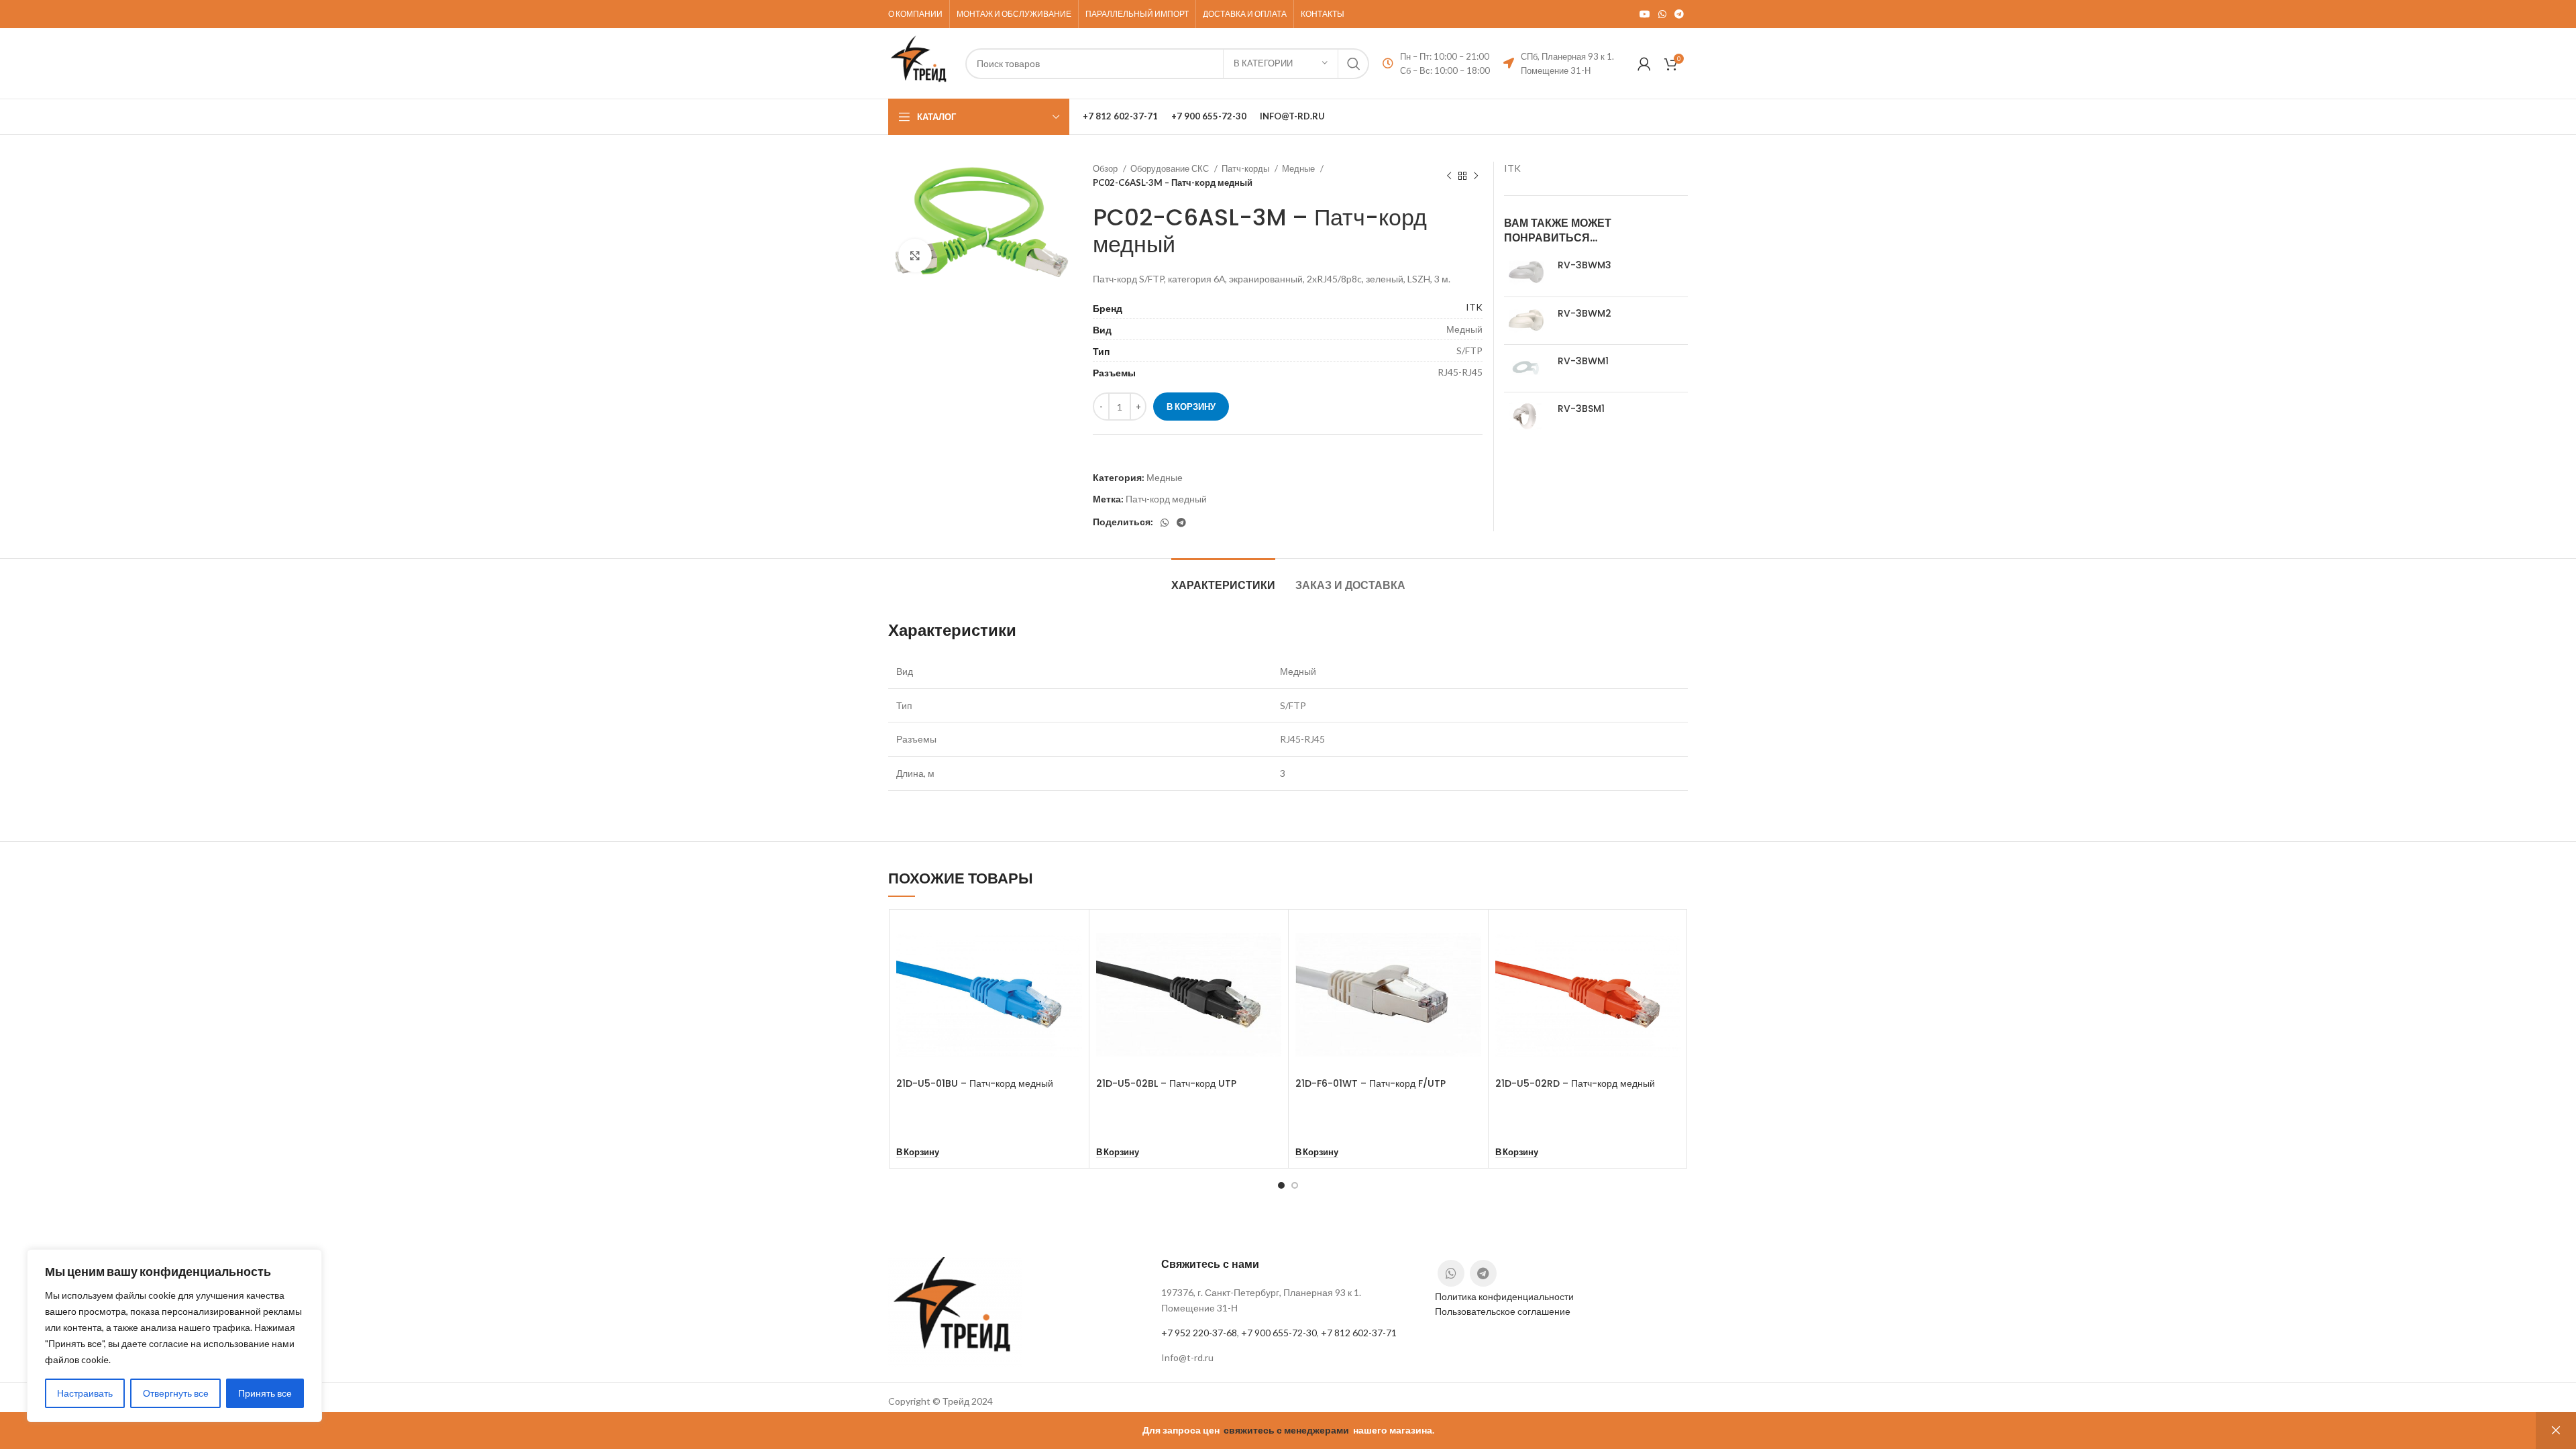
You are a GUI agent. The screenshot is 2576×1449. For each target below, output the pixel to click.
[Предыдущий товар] (1449, 176)
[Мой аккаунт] (1644, 64)
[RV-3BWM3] (1526, 272)
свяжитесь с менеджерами (1286, 1430)
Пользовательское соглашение (1503, 1311)
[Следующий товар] (1476, 176)
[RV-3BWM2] (1526, 321)
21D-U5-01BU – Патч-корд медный (975, 1083)
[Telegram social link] (1679, 14)
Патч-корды (1246, 168)
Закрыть (2556, 1431)
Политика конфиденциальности (1504, 1296)
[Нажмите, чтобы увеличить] (915, 256)
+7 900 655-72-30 (1279, 1333)
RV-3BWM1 (1583, 361)
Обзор (1106, 168)
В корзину (1191, 407)
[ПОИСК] (1354, 64)
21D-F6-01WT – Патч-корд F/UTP (1371, 1083)
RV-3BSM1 (1581, 409)
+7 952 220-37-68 (1199, 1333)
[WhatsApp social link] (1662, 14)
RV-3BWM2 (1585, 314)
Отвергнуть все (176, 1393)
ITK (1474, 307)
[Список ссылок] (1288, 1358)
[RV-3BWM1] (1526, 368)
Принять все (265, 1393)
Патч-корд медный (1166, 499)
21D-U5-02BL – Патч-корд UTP (1166, 1083)
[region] (174, 1336)
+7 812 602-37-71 (1359, 1333)
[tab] (1223, 579)
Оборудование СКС (1171, 168)
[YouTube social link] (1645, 14)
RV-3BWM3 (1585, 265)
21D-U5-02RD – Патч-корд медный (1575, 1083)
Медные (1299, 168)
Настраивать (85, 1393)
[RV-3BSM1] (1526, 416)
